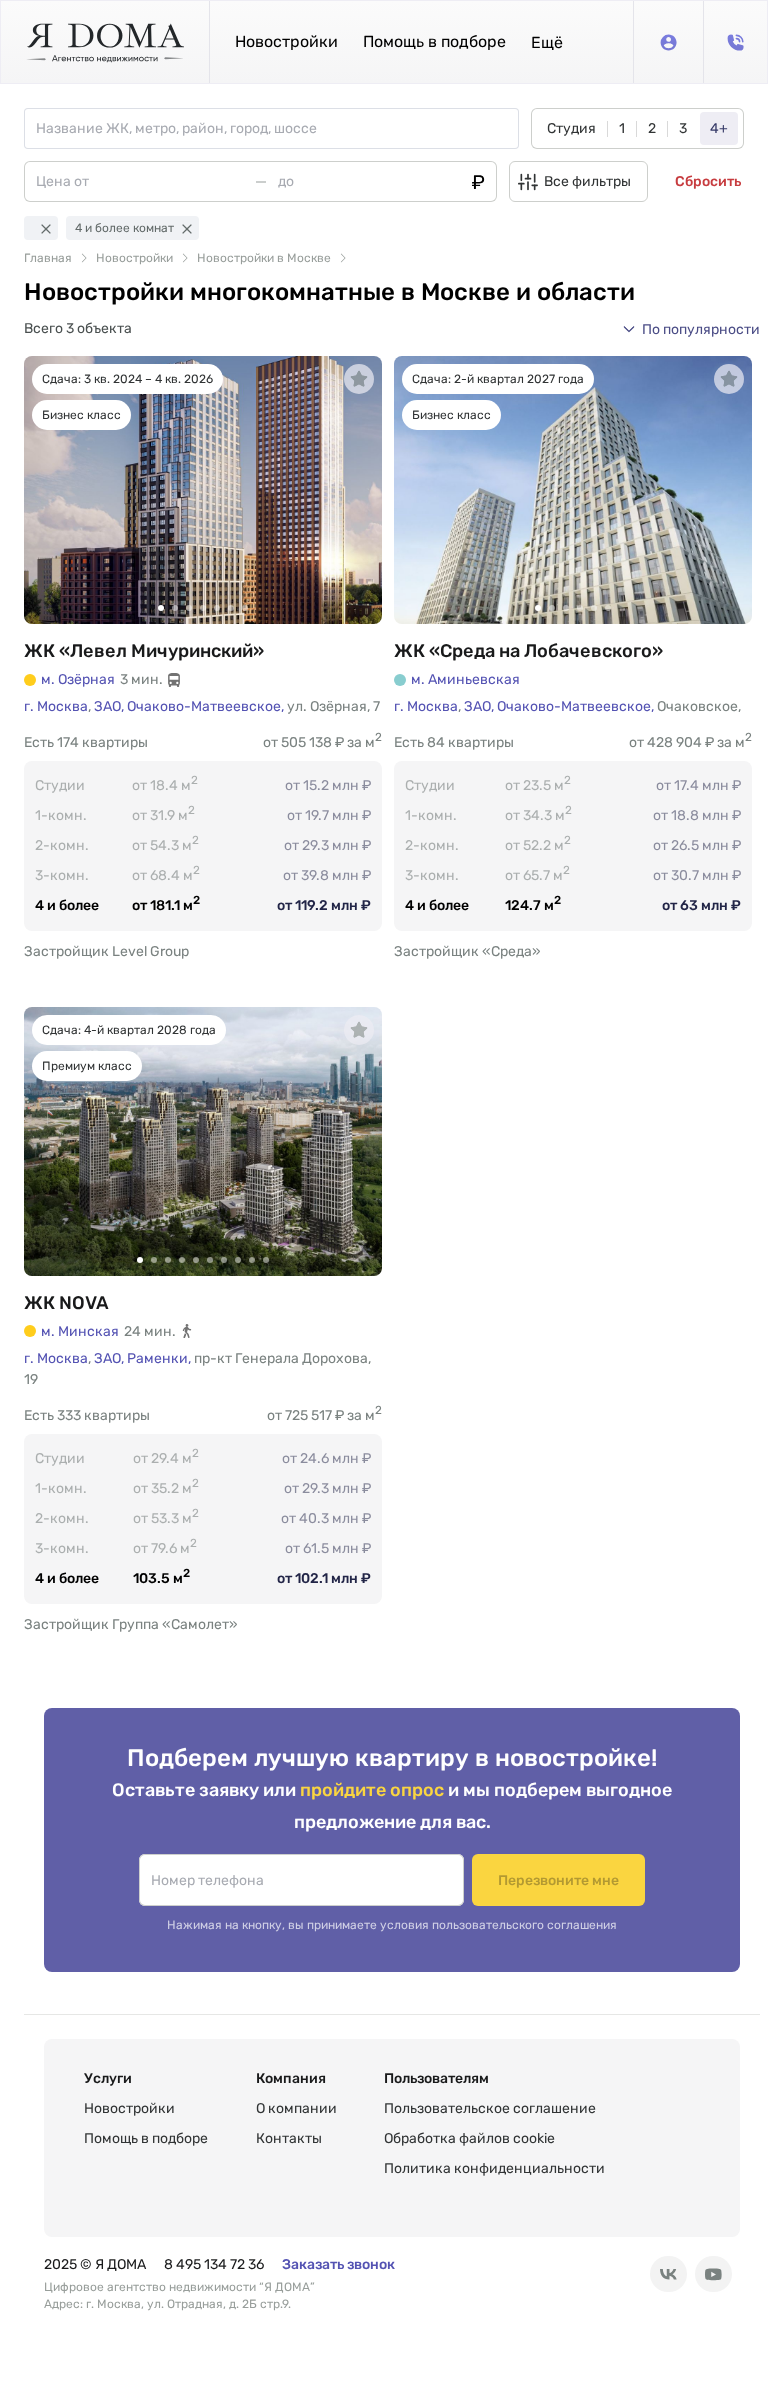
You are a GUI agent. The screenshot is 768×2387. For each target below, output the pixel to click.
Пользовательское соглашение (490, 2108)
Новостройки (286, 41)
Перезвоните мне (558, 1880)
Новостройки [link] (134, 258)
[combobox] (277, 128)
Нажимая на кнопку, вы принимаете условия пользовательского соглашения (392, 1925)
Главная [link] (48, 258)
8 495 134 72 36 (214, 2264)
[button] (547, 42)
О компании (296, 2108)
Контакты (289, 2138)
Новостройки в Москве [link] (264, 258)
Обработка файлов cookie (469, 2138)
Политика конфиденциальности (494, 2168)
